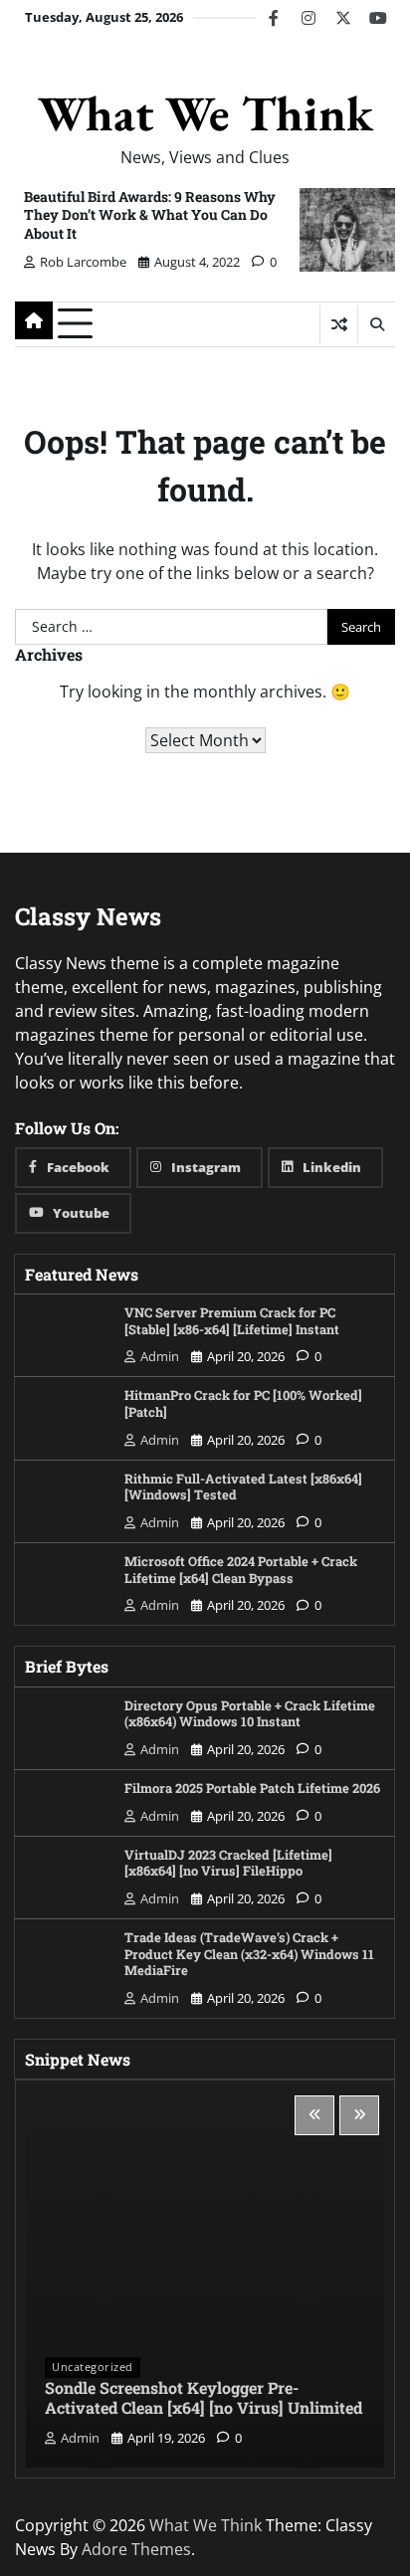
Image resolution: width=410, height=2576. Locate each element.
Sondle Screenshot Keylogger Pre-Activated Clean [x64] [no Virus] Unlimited (204, 2398)
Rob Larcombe (83, 262)
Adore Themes (136, 2549)
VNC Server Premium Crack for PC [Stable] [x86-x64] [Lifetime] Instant (232, 1321)
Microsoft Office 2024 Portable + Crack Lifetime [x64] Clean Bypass (241, 1570)
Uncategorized (93, 2367)
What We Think (205, 113)
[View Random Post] (339, 324)
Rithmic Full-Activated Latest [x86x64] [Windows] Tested (243, 1487)
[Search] (376, 324)
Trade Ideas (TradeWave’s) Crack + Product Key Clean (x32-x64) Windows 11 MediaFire (249, 1954)
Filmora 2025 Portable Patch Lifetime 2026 (252, 1788)
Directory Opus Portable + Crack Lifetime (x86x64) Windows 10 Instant (250, 1714)
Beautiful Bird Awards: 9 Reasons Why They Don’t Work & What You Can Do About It (150, 214)
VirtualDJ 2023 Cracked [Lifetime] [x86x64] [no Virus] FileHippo (228, 1863)
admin (160, 1356)
